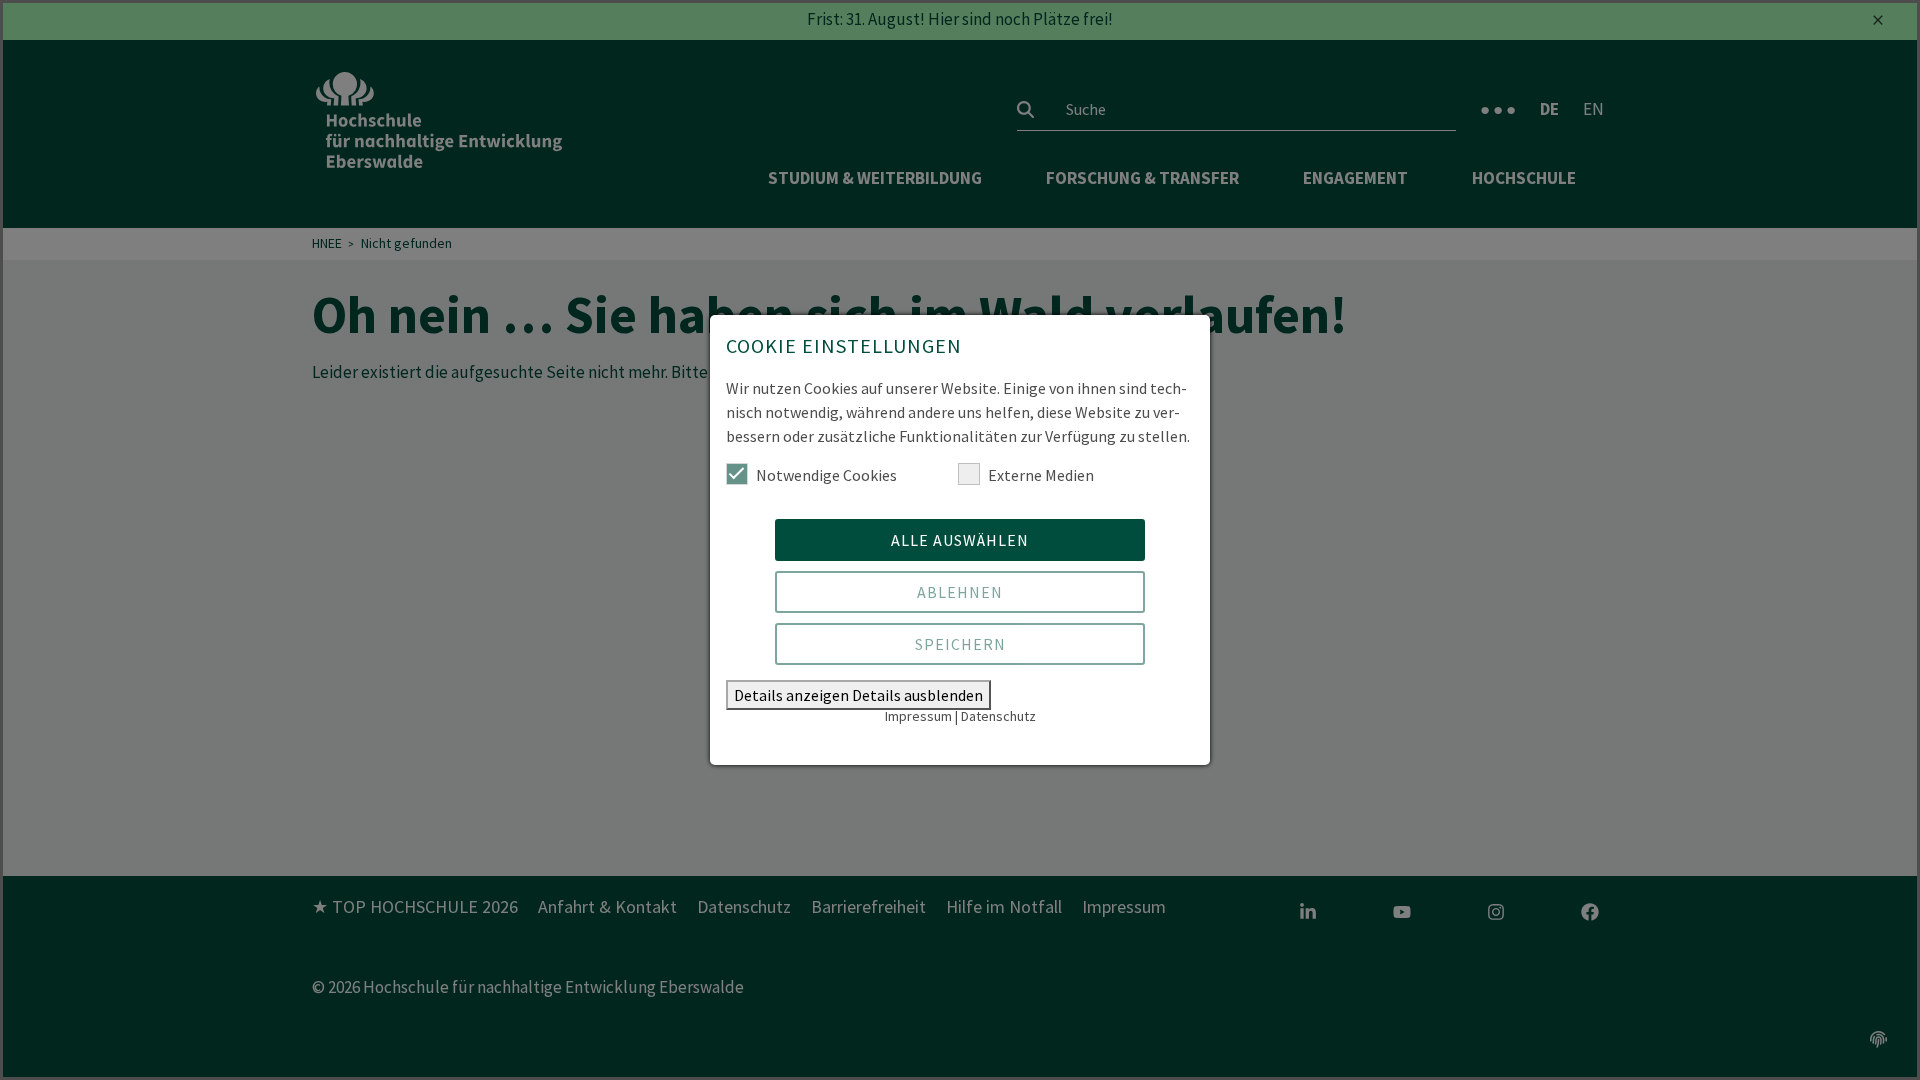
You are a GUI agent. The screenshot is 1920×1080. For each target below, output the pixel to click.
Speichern (960, 644)
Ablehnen (960, 592)
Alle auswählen (960, 540)
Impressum (918, 716)
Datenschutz (998, 716)
